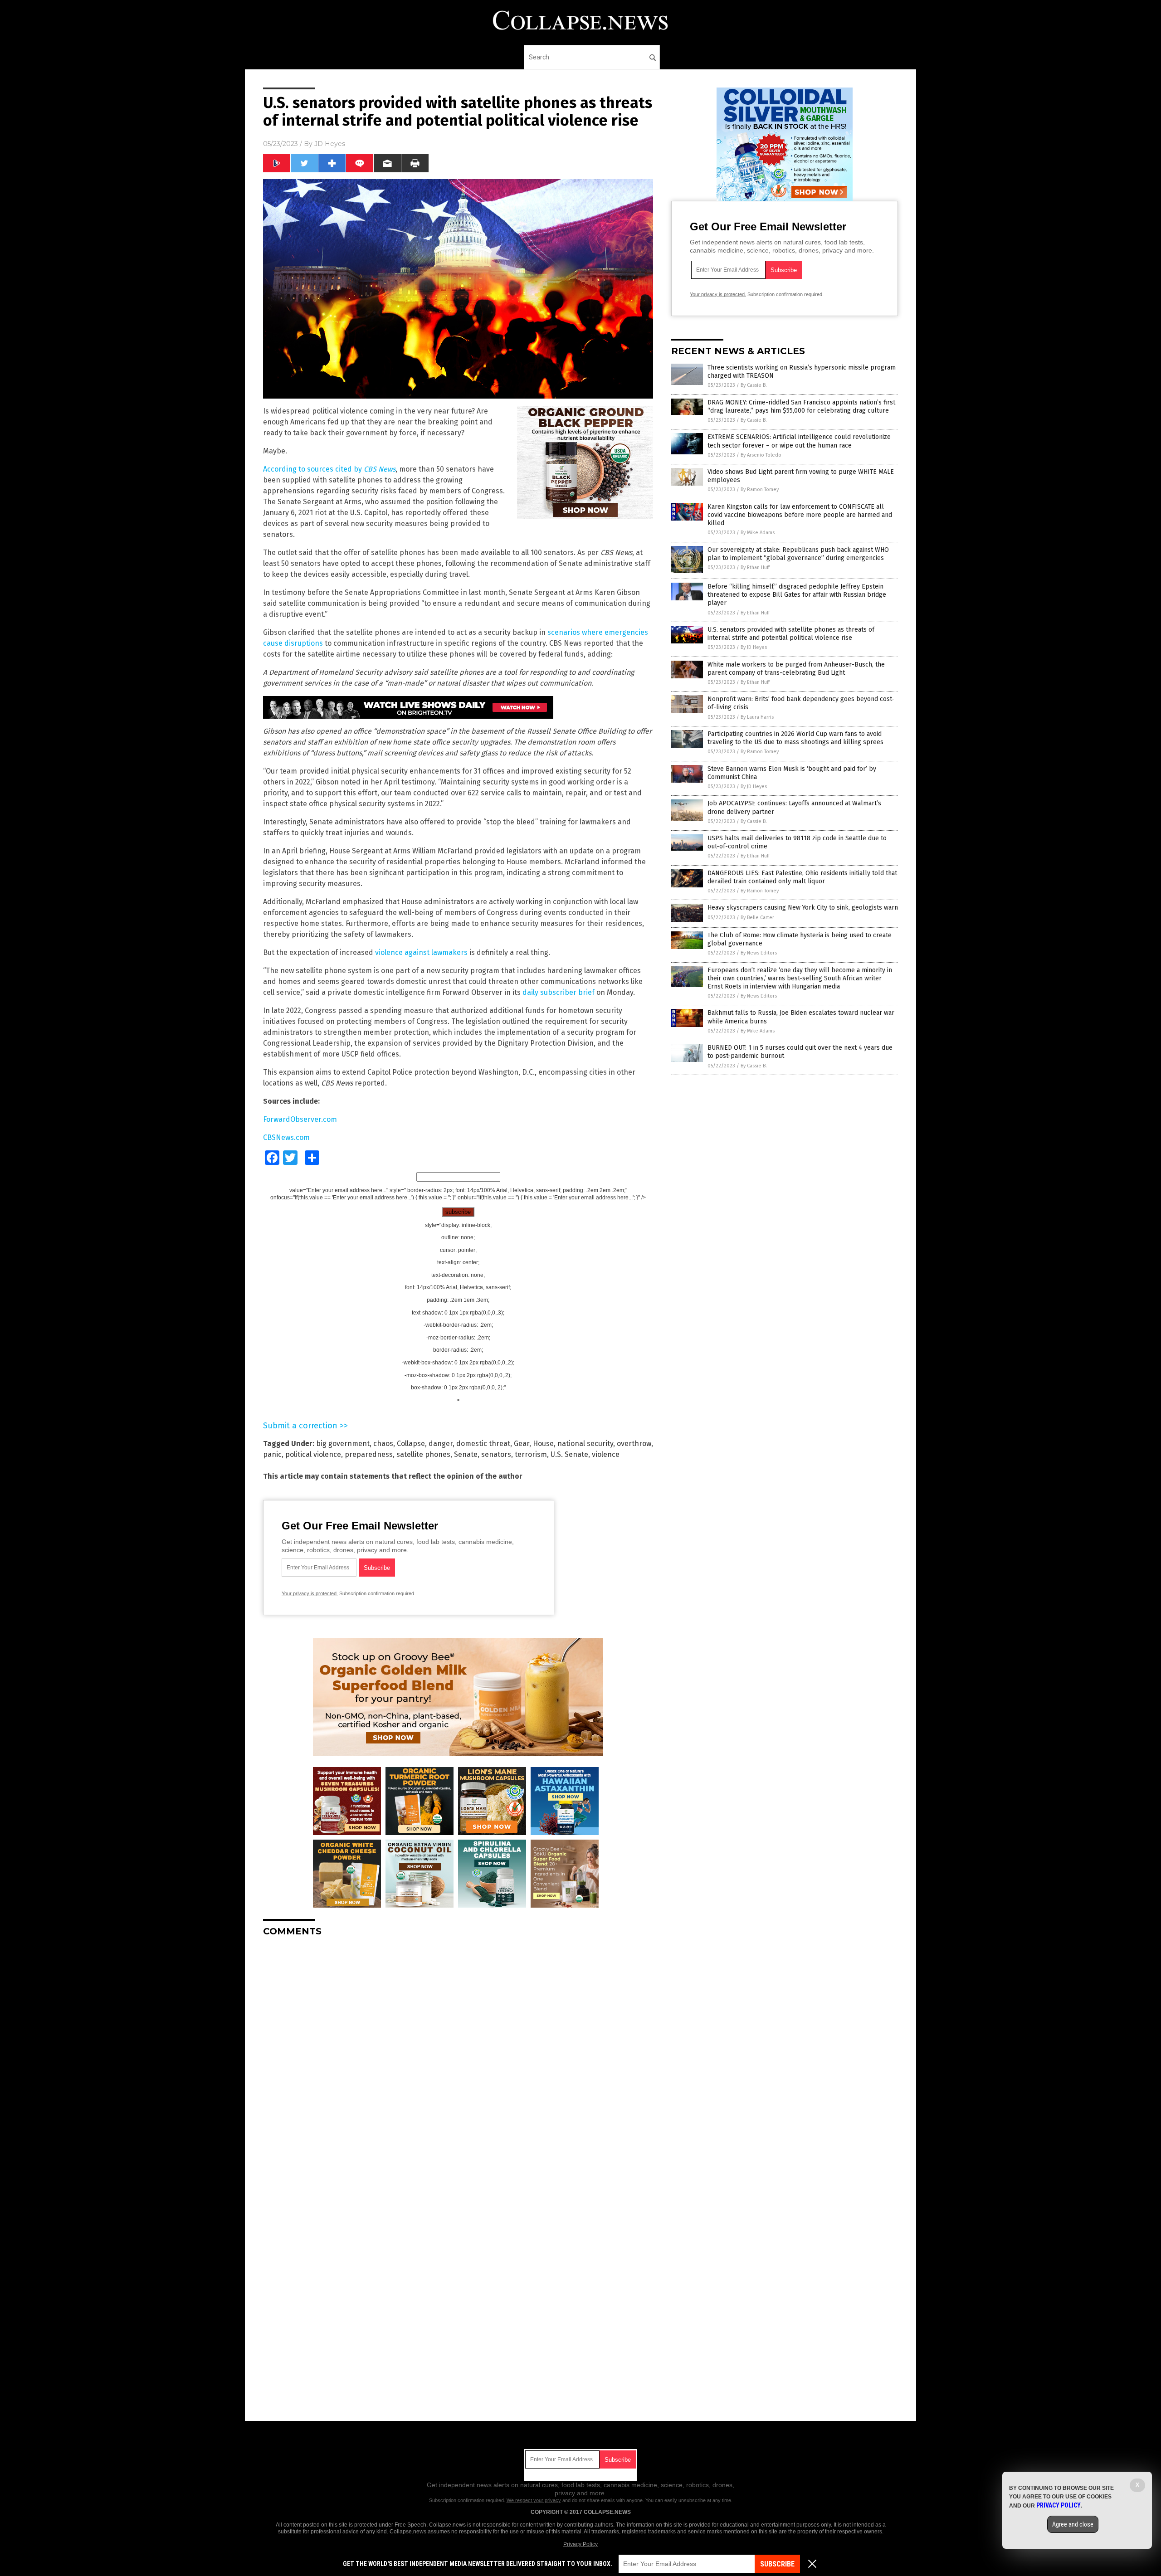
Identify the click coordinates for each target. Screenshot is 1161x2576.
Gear (522, 1444)
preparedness (369, 1454)
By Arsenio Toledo (761, 455)
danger (441, 1444)
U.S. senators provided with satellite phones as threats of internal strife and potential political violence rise (791, 634)
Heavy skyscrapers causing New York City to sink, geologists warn (803, 908)
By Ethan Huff (755, 567)
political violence (313, 1454)
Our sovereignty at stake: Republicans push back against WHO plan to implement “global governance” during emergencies (798, 554)
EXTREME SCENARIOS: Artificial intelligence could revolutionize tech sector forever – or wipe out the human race (799, 441)
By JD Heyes (754, 647)
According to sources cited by (329, 469)
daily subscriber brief (559, 992)
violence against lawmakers (421, 952)
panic (272, 1454)
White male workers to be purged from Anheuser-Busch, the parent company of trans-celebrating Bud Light (796, 669)
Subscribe (777, 2564)
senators (496, 1454)
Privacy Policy (580, 2544)
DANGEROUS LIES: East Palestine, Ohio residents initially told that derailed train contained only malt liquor (802, 877)
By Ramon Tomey (760, 489)
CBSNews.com (286, 1137)
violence (606, 1454)
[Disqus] (458, 2057)
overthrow (634, 1444)
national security (585, 1444)
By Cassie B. (754, 385)
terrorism (531, 1454)
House (543, 1444)
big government (343, 1444)
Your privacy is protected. (310, 1593)
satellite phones (423, 1454)
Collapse (411, 1444)
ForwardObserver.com (300, 1119)
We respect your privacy (534, 2500)
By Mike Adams (758, 533)
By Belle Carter (757, 918)
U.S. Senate (569, 1454)
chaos (383, 1444)
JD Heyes (330, 144)
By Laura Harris (757, 717)
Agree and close (1073, 2524)
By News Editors (759, 953)
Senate (466, 1454)
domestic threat (483, 1444)
